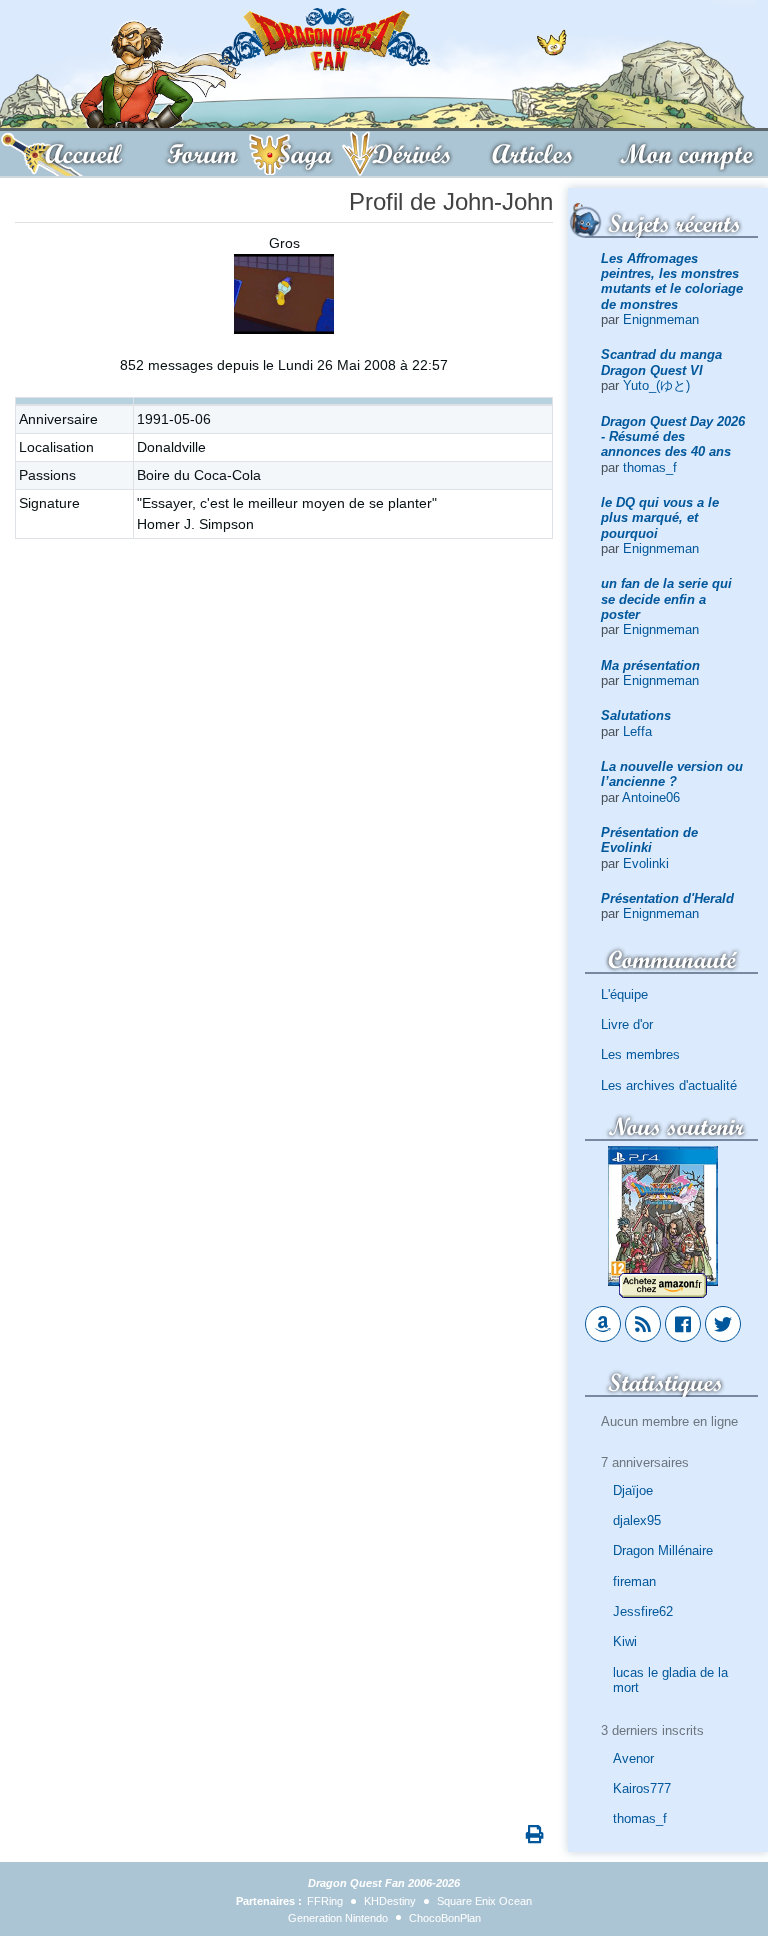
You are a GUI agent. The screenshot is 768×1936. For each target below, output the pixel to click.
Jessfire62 (643, 1611)
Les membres (640, 1054)
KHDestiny (390, 1901)
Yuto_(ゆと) (656, 385)
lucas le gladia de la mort (670, 1680)
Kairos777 (642, 1788)
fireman (634, 1581)
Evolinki (646, 863)
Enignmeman (661, 319)
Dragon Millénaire (663, 1550)
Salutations (636, 715)
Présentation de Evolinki (649, 840)
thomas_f (650, 467)
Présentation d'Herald (667, 898)
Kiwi (625, 1641)
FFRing (325, 1901)
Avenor (633, 1758)
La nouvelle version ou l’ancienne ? (672, 774)
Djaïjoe (633, 1490)
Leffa (637, 731)
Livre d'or (627, 1024)
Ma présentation (650, 665)
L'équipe (624, 994)
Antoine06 (651, 797)
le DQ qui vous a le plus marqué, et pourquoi (660, 518)
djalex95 (637, 1520)
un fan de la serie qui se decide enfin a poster (666, 599)
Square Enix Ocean (484, 1901)
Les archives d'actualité (669, 1085)
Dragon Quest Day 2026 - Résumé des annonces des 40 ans (673, 437)
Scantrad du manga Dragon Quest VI (661, 362)
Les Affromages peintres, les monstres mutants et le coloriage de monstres (672, 281)
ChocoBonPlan (445, 1918)
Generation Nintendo (338, 1918)
